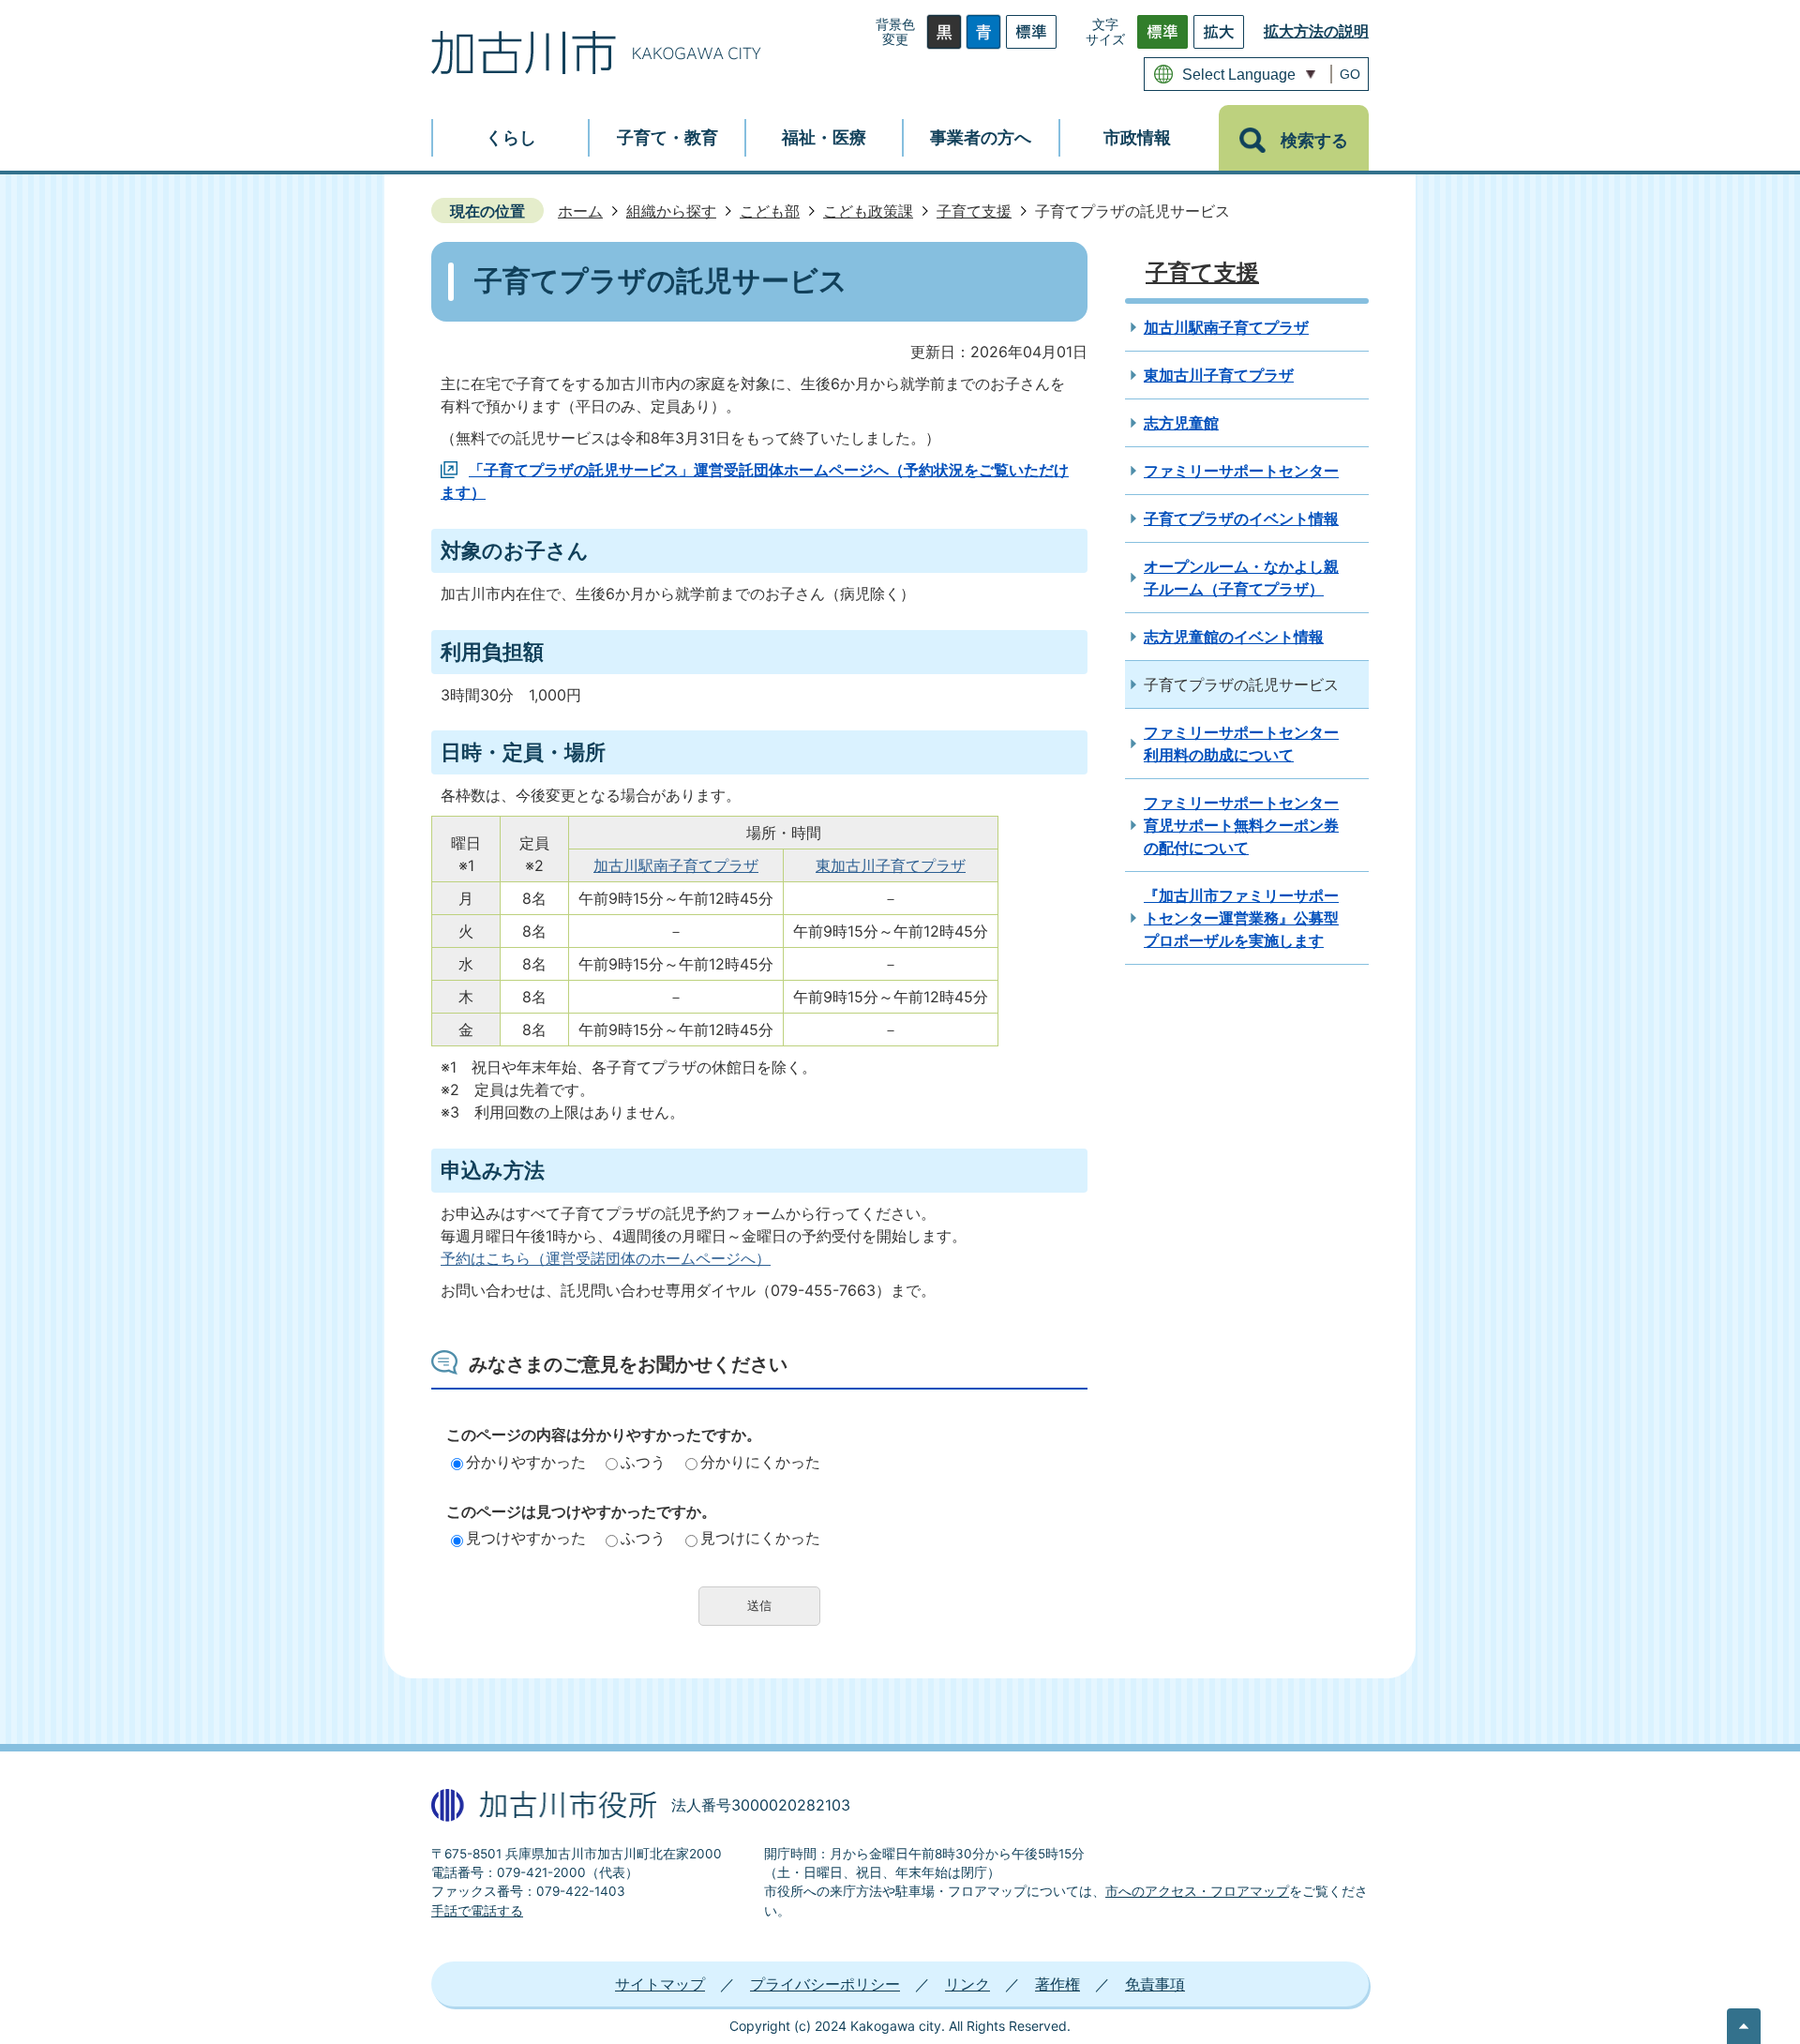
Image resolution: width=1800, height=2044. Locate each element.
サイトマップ (660, 1984)
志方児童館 (1181, 423)
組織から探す (671, 211)
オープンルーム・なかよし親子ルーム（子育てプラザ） (1241, 578)
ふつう (643, 1462)
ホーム (580, 211)
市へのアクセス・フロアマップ (1197, 1891)
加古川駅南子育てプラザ (676, 865)
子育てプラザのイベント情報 (1241, 519)
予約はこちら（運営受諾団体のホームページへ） (606, 1258)
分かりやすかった (526, 1462)
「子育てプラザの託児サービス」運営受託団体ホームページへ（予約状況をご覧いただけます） (755, 481)
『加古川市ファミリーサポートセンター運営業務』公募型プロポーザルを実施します (1241, 918)
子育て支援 (974, 211)
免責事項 (1155, 1984)
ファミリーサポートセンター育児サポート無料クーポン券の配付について (1241, 825)
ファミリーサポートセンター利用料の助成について (1241, 744)
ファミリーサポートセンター (1241, 471)
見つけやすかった (526, 1538)
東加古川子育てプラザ (891, 865)
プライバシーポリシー (825, 1984)
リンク (967, 1984)
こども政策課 (868, 211)
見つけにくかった (760, 1538)
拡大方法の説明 (1316, 31)
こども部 (770, 211)
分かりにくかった (760, 1462)
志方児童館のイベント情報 (1234, 637)
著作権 (1057, 1984)
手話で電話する (477, 1911)
